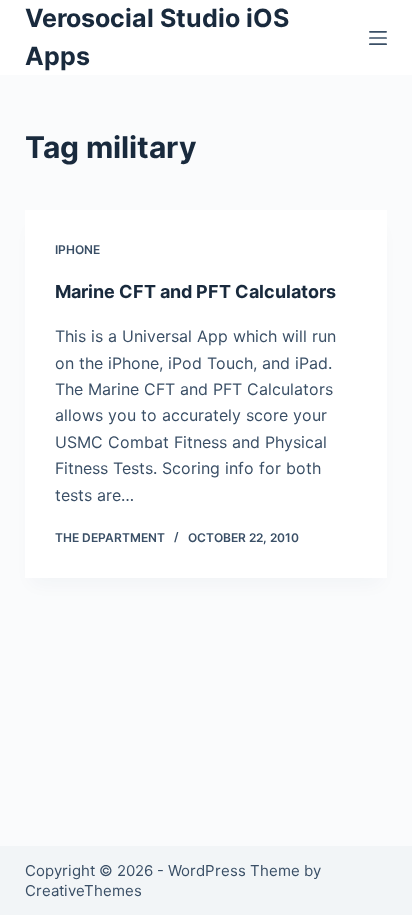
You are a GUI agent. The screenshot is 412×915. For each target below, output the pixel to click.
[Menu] (378, 38)
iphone (77, 249)
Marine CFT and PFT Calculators (195, 291)
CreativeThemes (83, 890)
